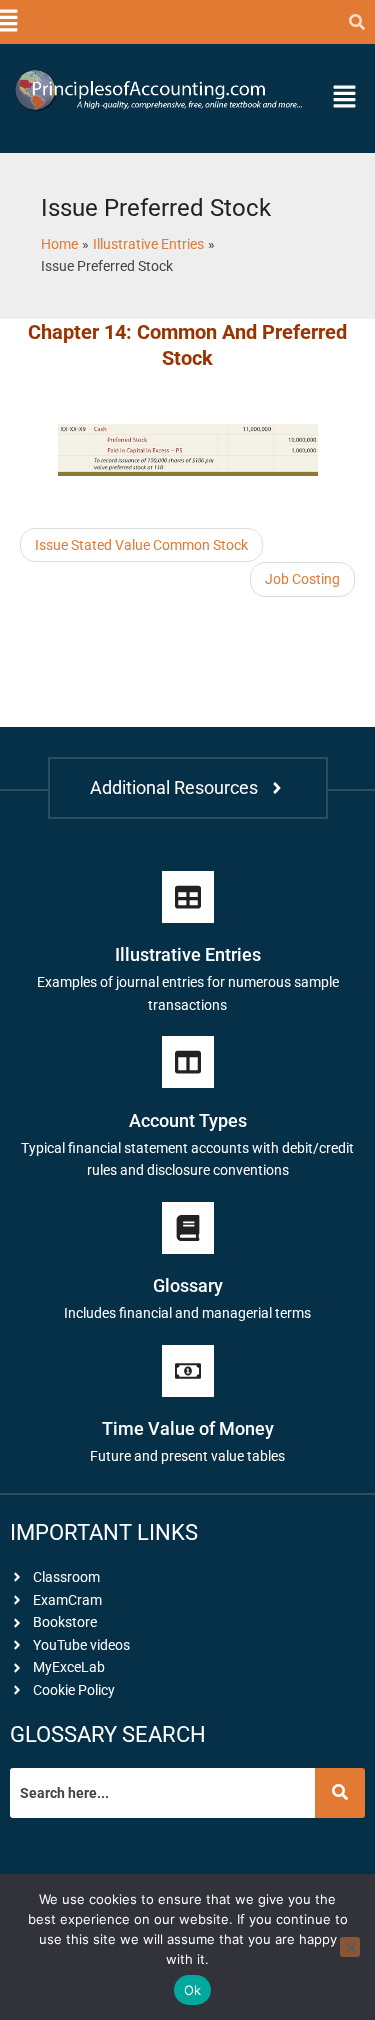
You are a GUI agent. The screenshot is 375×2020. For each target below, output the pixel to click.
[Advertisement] (180, 647)
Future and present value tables (187, 1456)
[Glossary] (188, 1228)
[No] (350, 1947)
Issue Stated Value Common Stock (141, 545)
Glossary (188, 1285)
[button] (7, 22)
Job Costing (302, 579)
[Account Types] (188, 1062)
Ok (193, 1990)
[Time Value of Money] (188, 1371)
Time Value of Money (188, 1428)
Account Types (188, 1120)
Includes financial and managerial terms (187, 1313)
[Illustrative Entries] (188, 897)
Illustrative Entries (188, 954)
